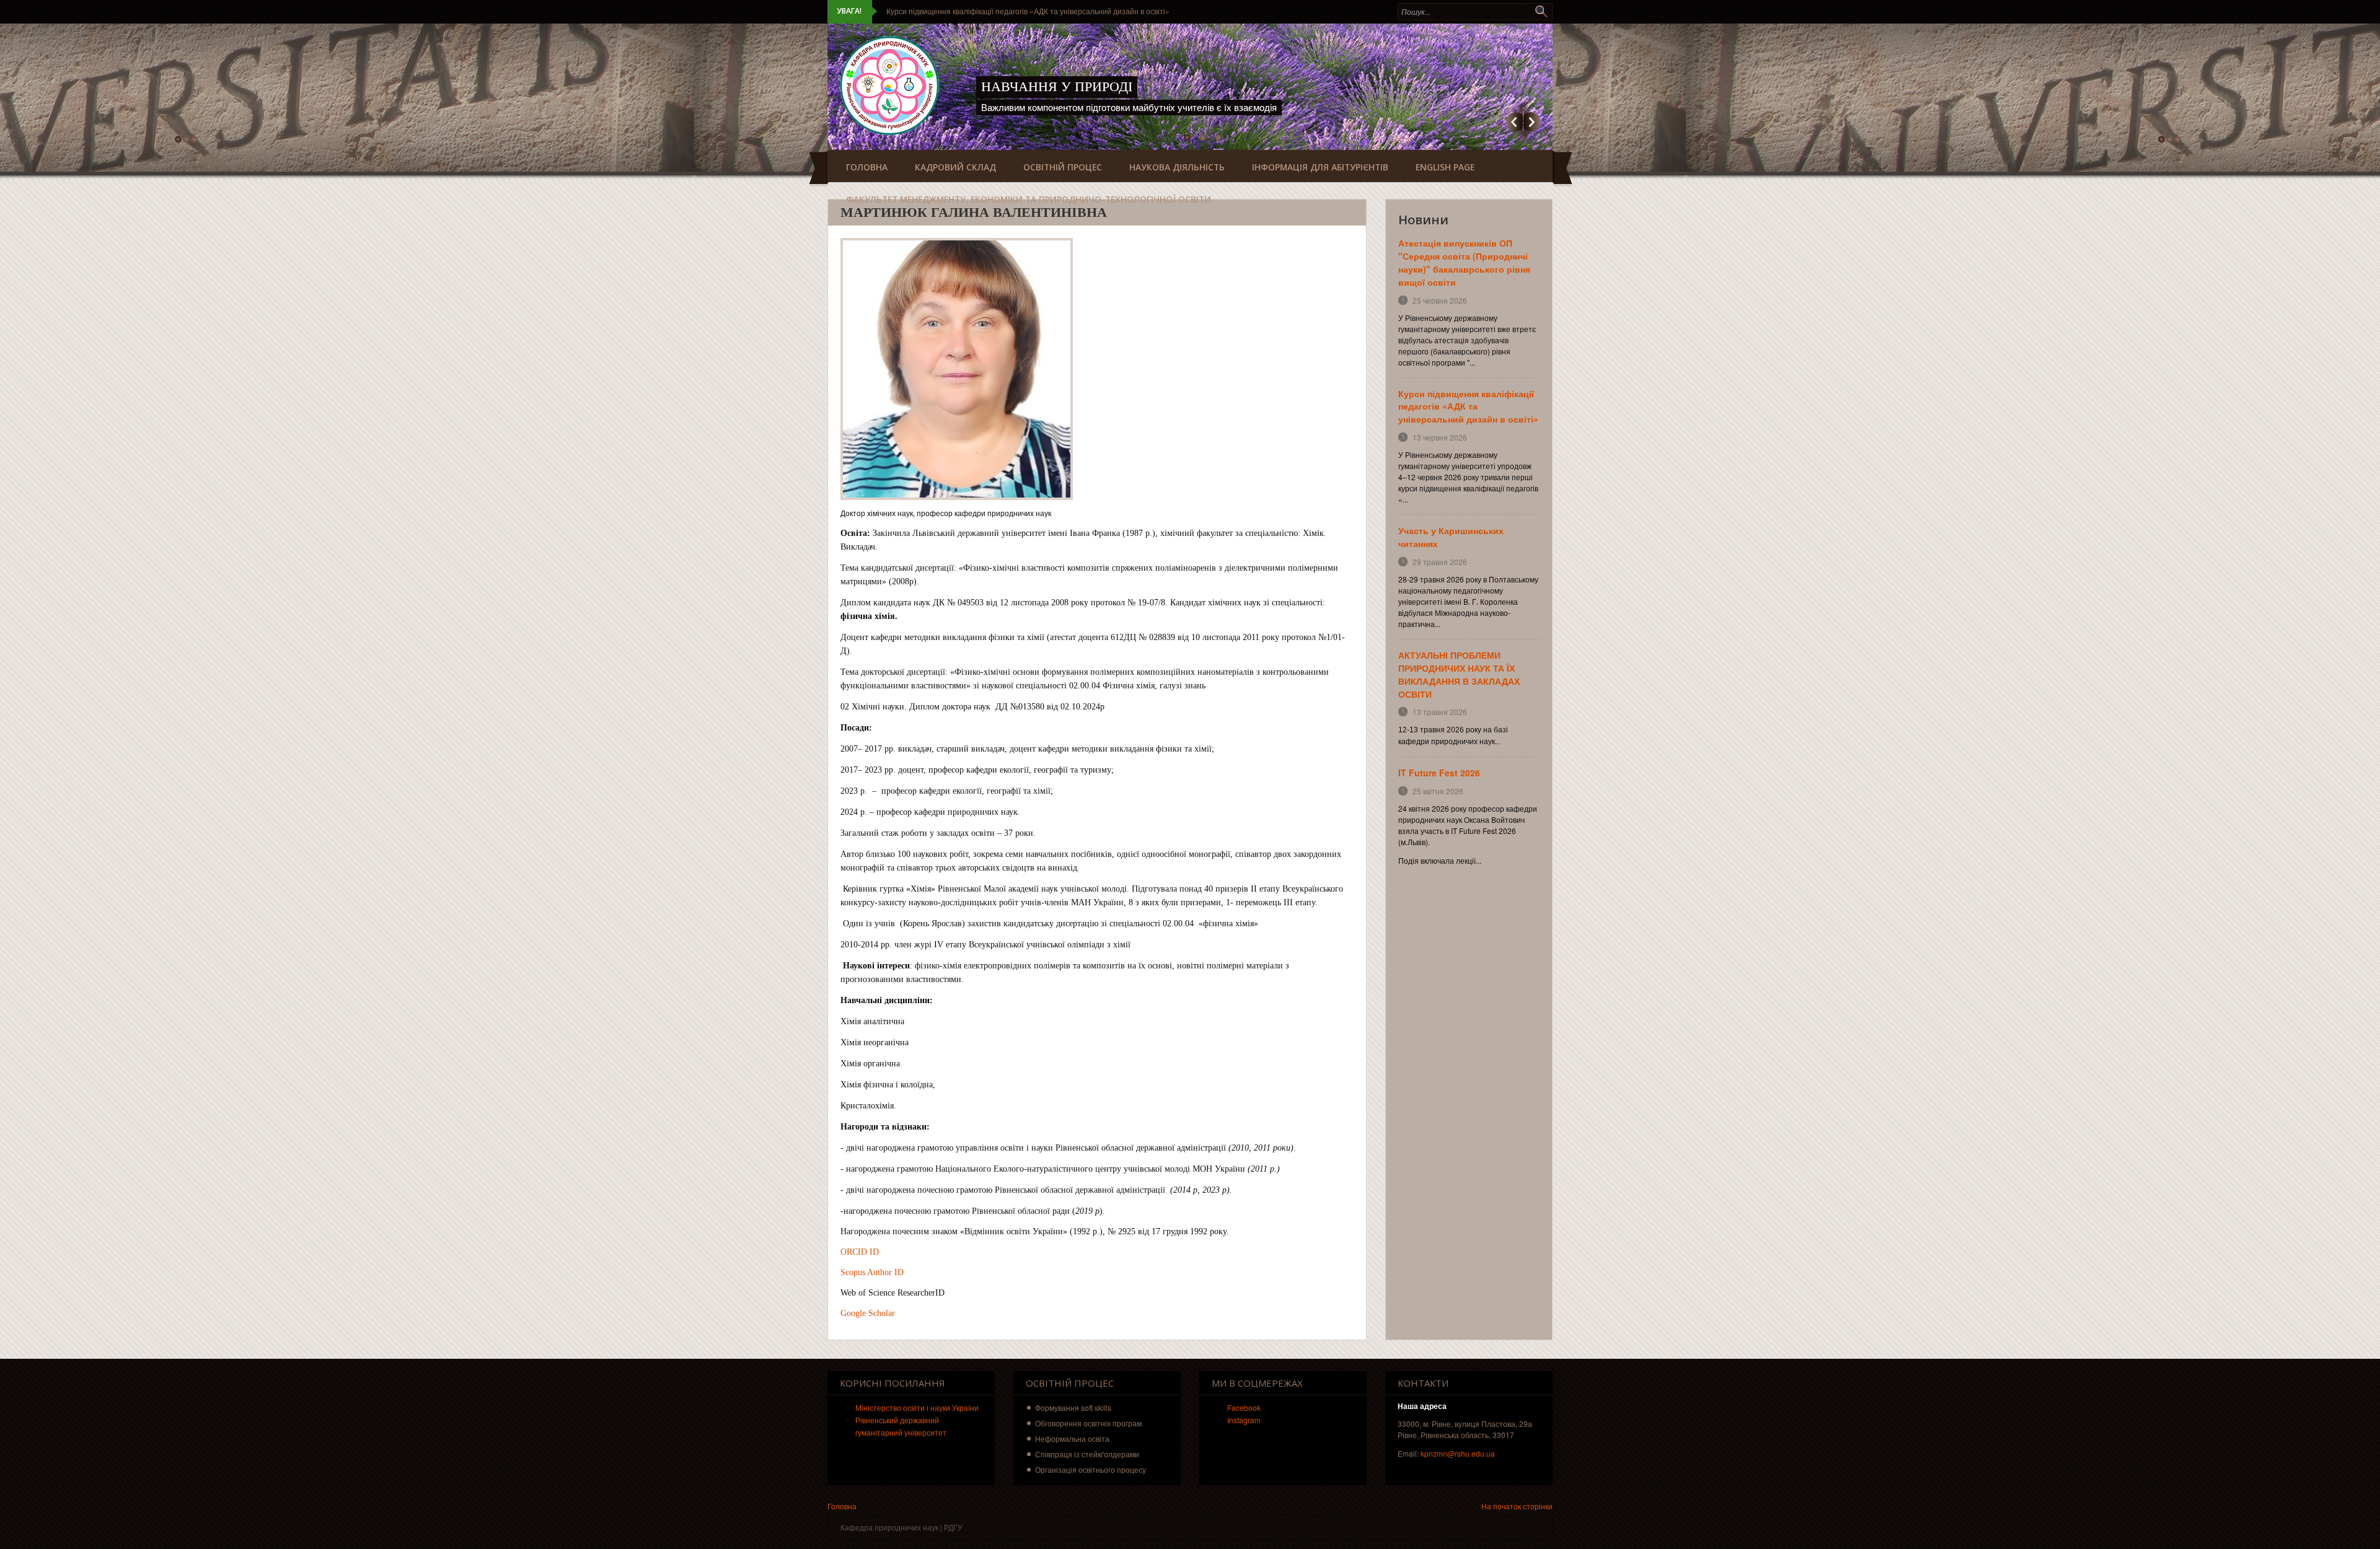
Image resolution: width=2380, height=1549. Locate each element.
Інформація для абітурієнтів (1320, 167)
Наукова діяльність (1177, 167)
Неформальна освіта (1072, 1438)
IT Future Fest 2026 (1439, 773)
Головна (867, 167)
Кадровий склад (955, 167)
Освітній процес (1063, 167)
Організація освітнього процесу (1091, 1469)
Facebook (1244, 1407)
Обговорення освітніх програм (1088, 1423)
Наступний (1532, 122)
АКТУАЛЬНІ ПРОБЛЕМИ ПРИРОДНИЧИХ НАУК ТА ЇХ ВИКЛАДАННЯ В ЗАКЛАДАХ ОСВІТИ (1459, 674)
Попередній (1514, 122)
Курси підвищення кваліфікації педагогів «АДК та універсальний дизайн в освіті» (1028, 11)
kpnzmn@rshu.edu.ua (1458, 1453)
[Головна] (889, 86)
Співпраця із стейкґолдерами (1087, 1454)
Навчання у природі (1057, 86)
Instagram (1244, 1420)
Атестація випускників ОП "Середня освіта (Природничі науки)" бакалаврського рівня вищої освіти (1464, 262)
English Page (1445, 167)
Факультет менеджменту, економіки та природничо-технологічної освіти (1029, 199)
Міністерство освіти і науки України (917, 1407)
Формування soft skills (1073, 1407)
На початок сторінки (1517, 1506)
